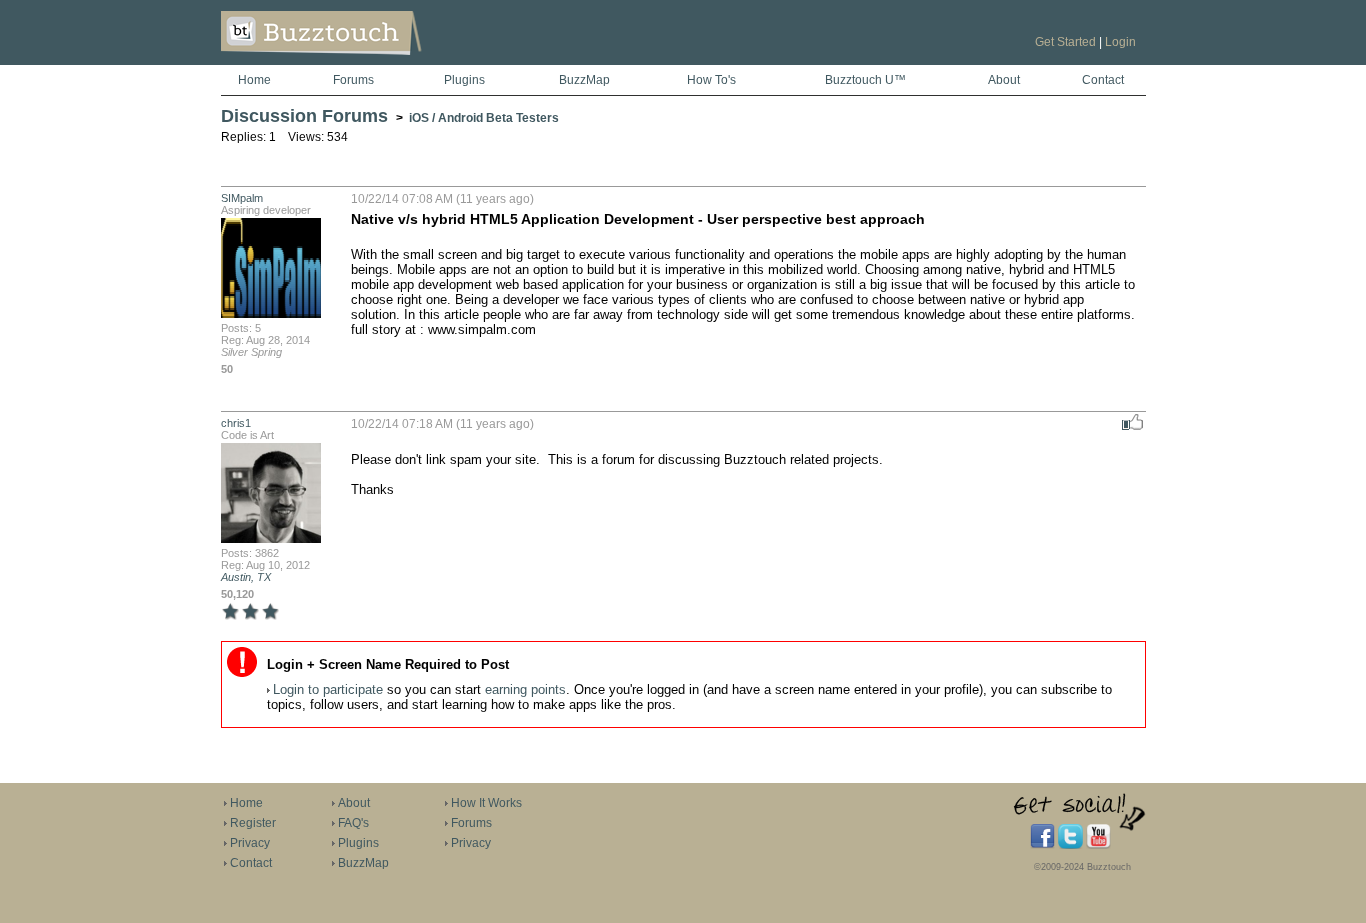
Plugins (464, 80)
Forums (353, 80)
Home (254, 80)
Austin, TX (246, 577)
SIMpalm (242, 198)
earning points (525, 689)
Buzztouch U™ (865, 80)
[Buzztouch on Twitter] (1070, 845)
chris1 (236, 423)
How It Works (486, 803)
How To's (711, 80)
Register (253, 823)
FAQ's (353, 823)
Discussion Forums (304, 116)
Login (1120, 42)
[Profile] (271, 316)
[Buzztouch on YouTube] (1098, 845)
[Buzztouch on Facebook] (1042, 845)
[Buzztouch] (370, 61)
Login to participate (328, 689)
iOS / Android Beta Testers (484, 118)
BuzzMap (584, 80)
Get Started (1065, 42)
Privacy (250, 843)
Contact (1103, 80)
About (1004, 80)
